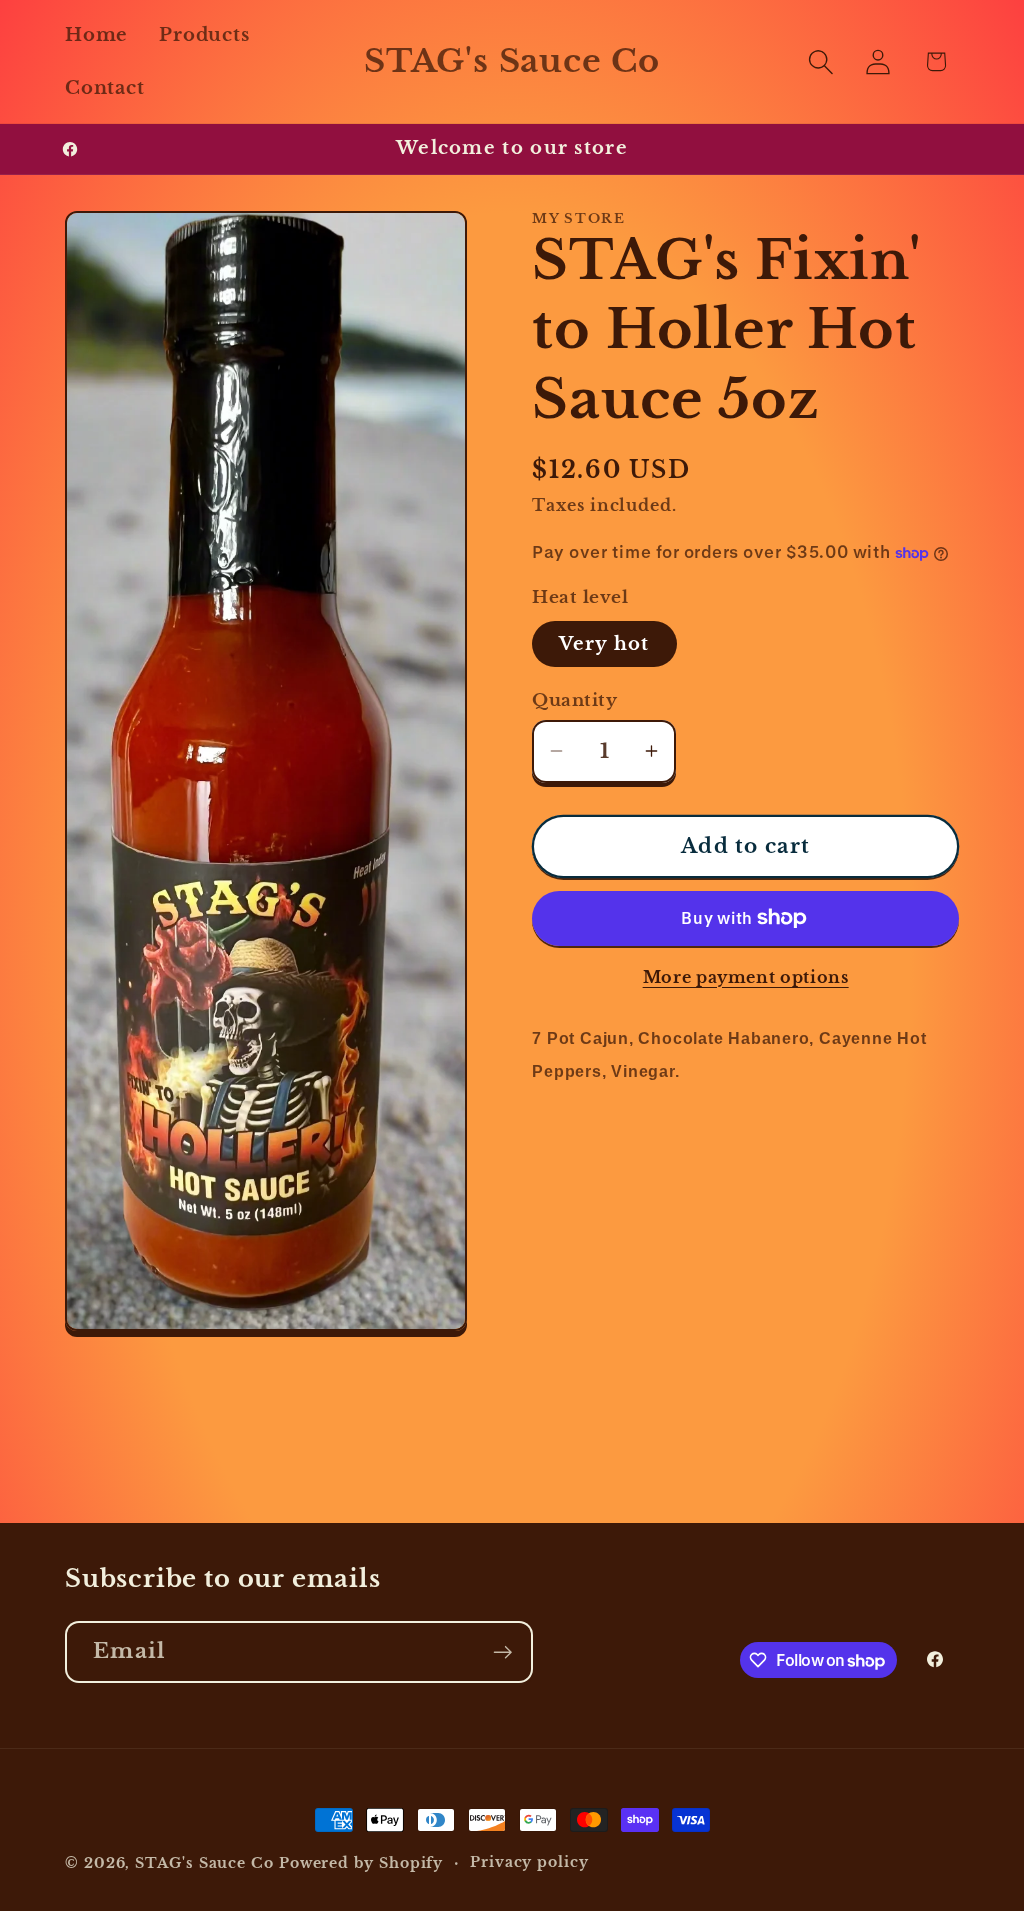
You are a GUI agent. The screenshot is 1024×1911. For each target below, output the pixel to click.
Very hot (604, 643)
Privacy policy (529, 1862)
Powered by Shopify (361, 1863)
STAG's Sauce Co (204, 1863)
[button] (821, 61)
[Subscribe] (502, 1652)
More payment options (746, 977)
